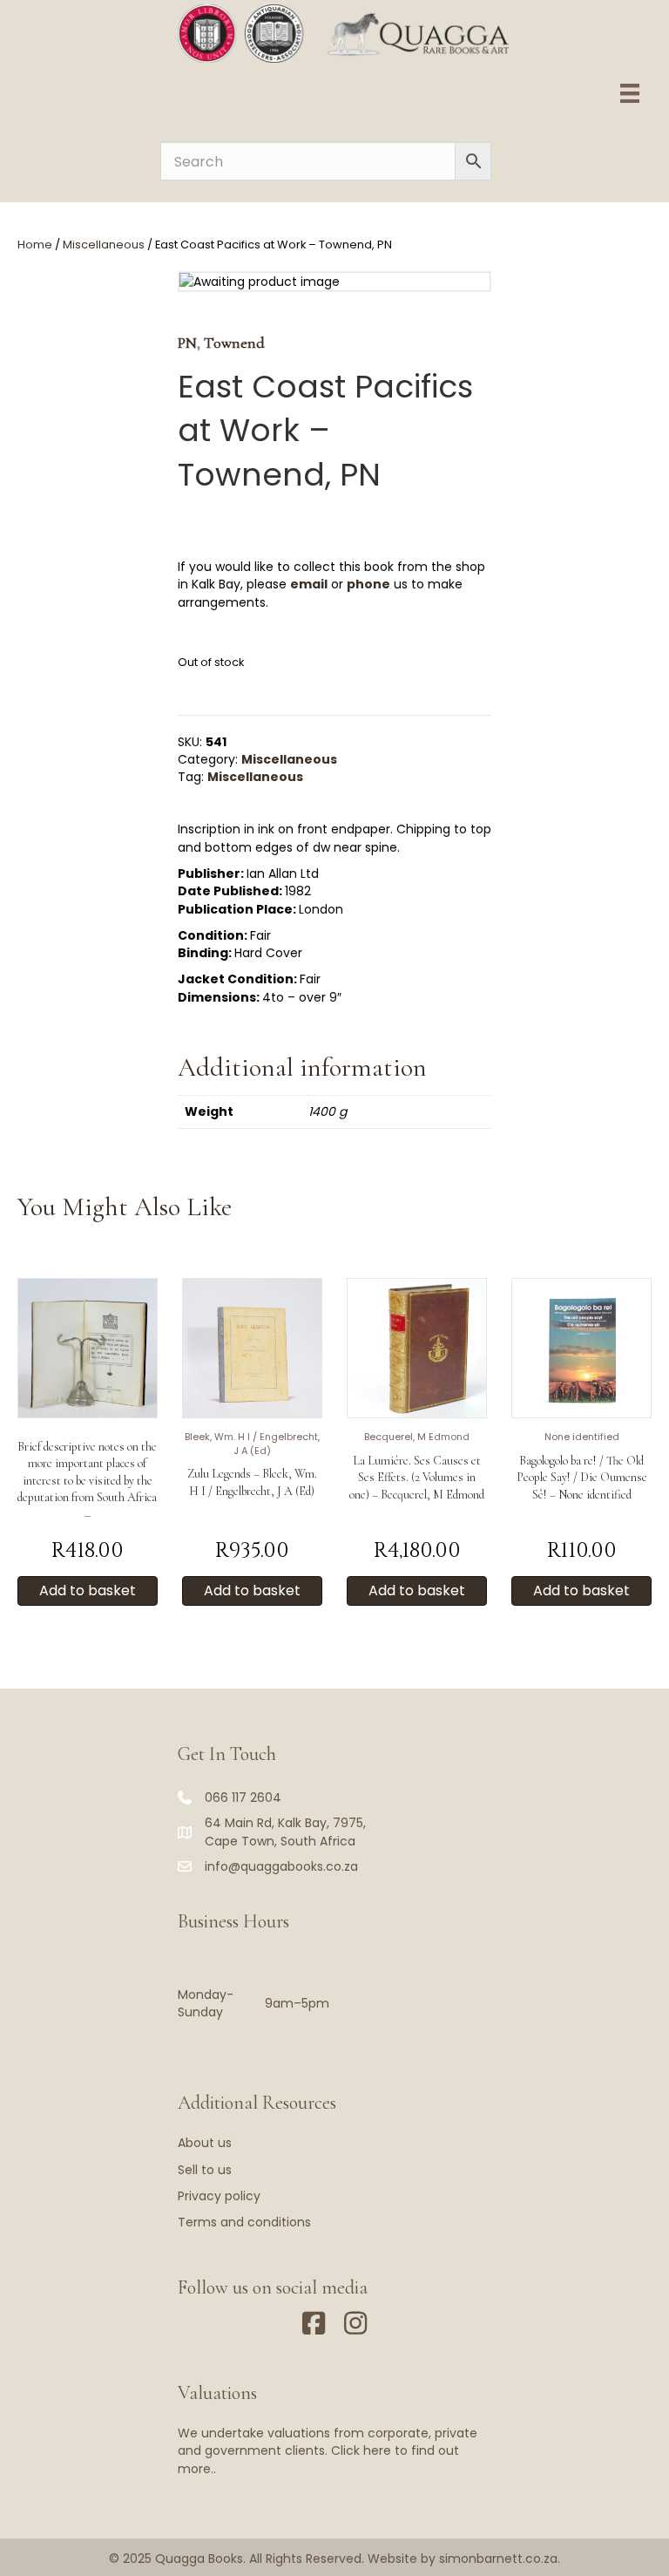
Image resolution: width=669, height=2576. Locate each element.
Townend (234, 343)
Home (35, 245)
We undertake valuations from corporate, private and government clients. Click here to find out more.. (328, 2451)
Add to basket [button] (88, 1590)
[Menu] (630, 93)
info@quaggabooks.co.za (281, 1866)
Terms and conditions (244, 2222)
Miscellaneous (104, 245)
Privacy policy (219, 2196)
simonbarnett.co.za (498, 2559)
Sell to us (205, 2170)
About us (205, 2143)
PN (187, 343)
